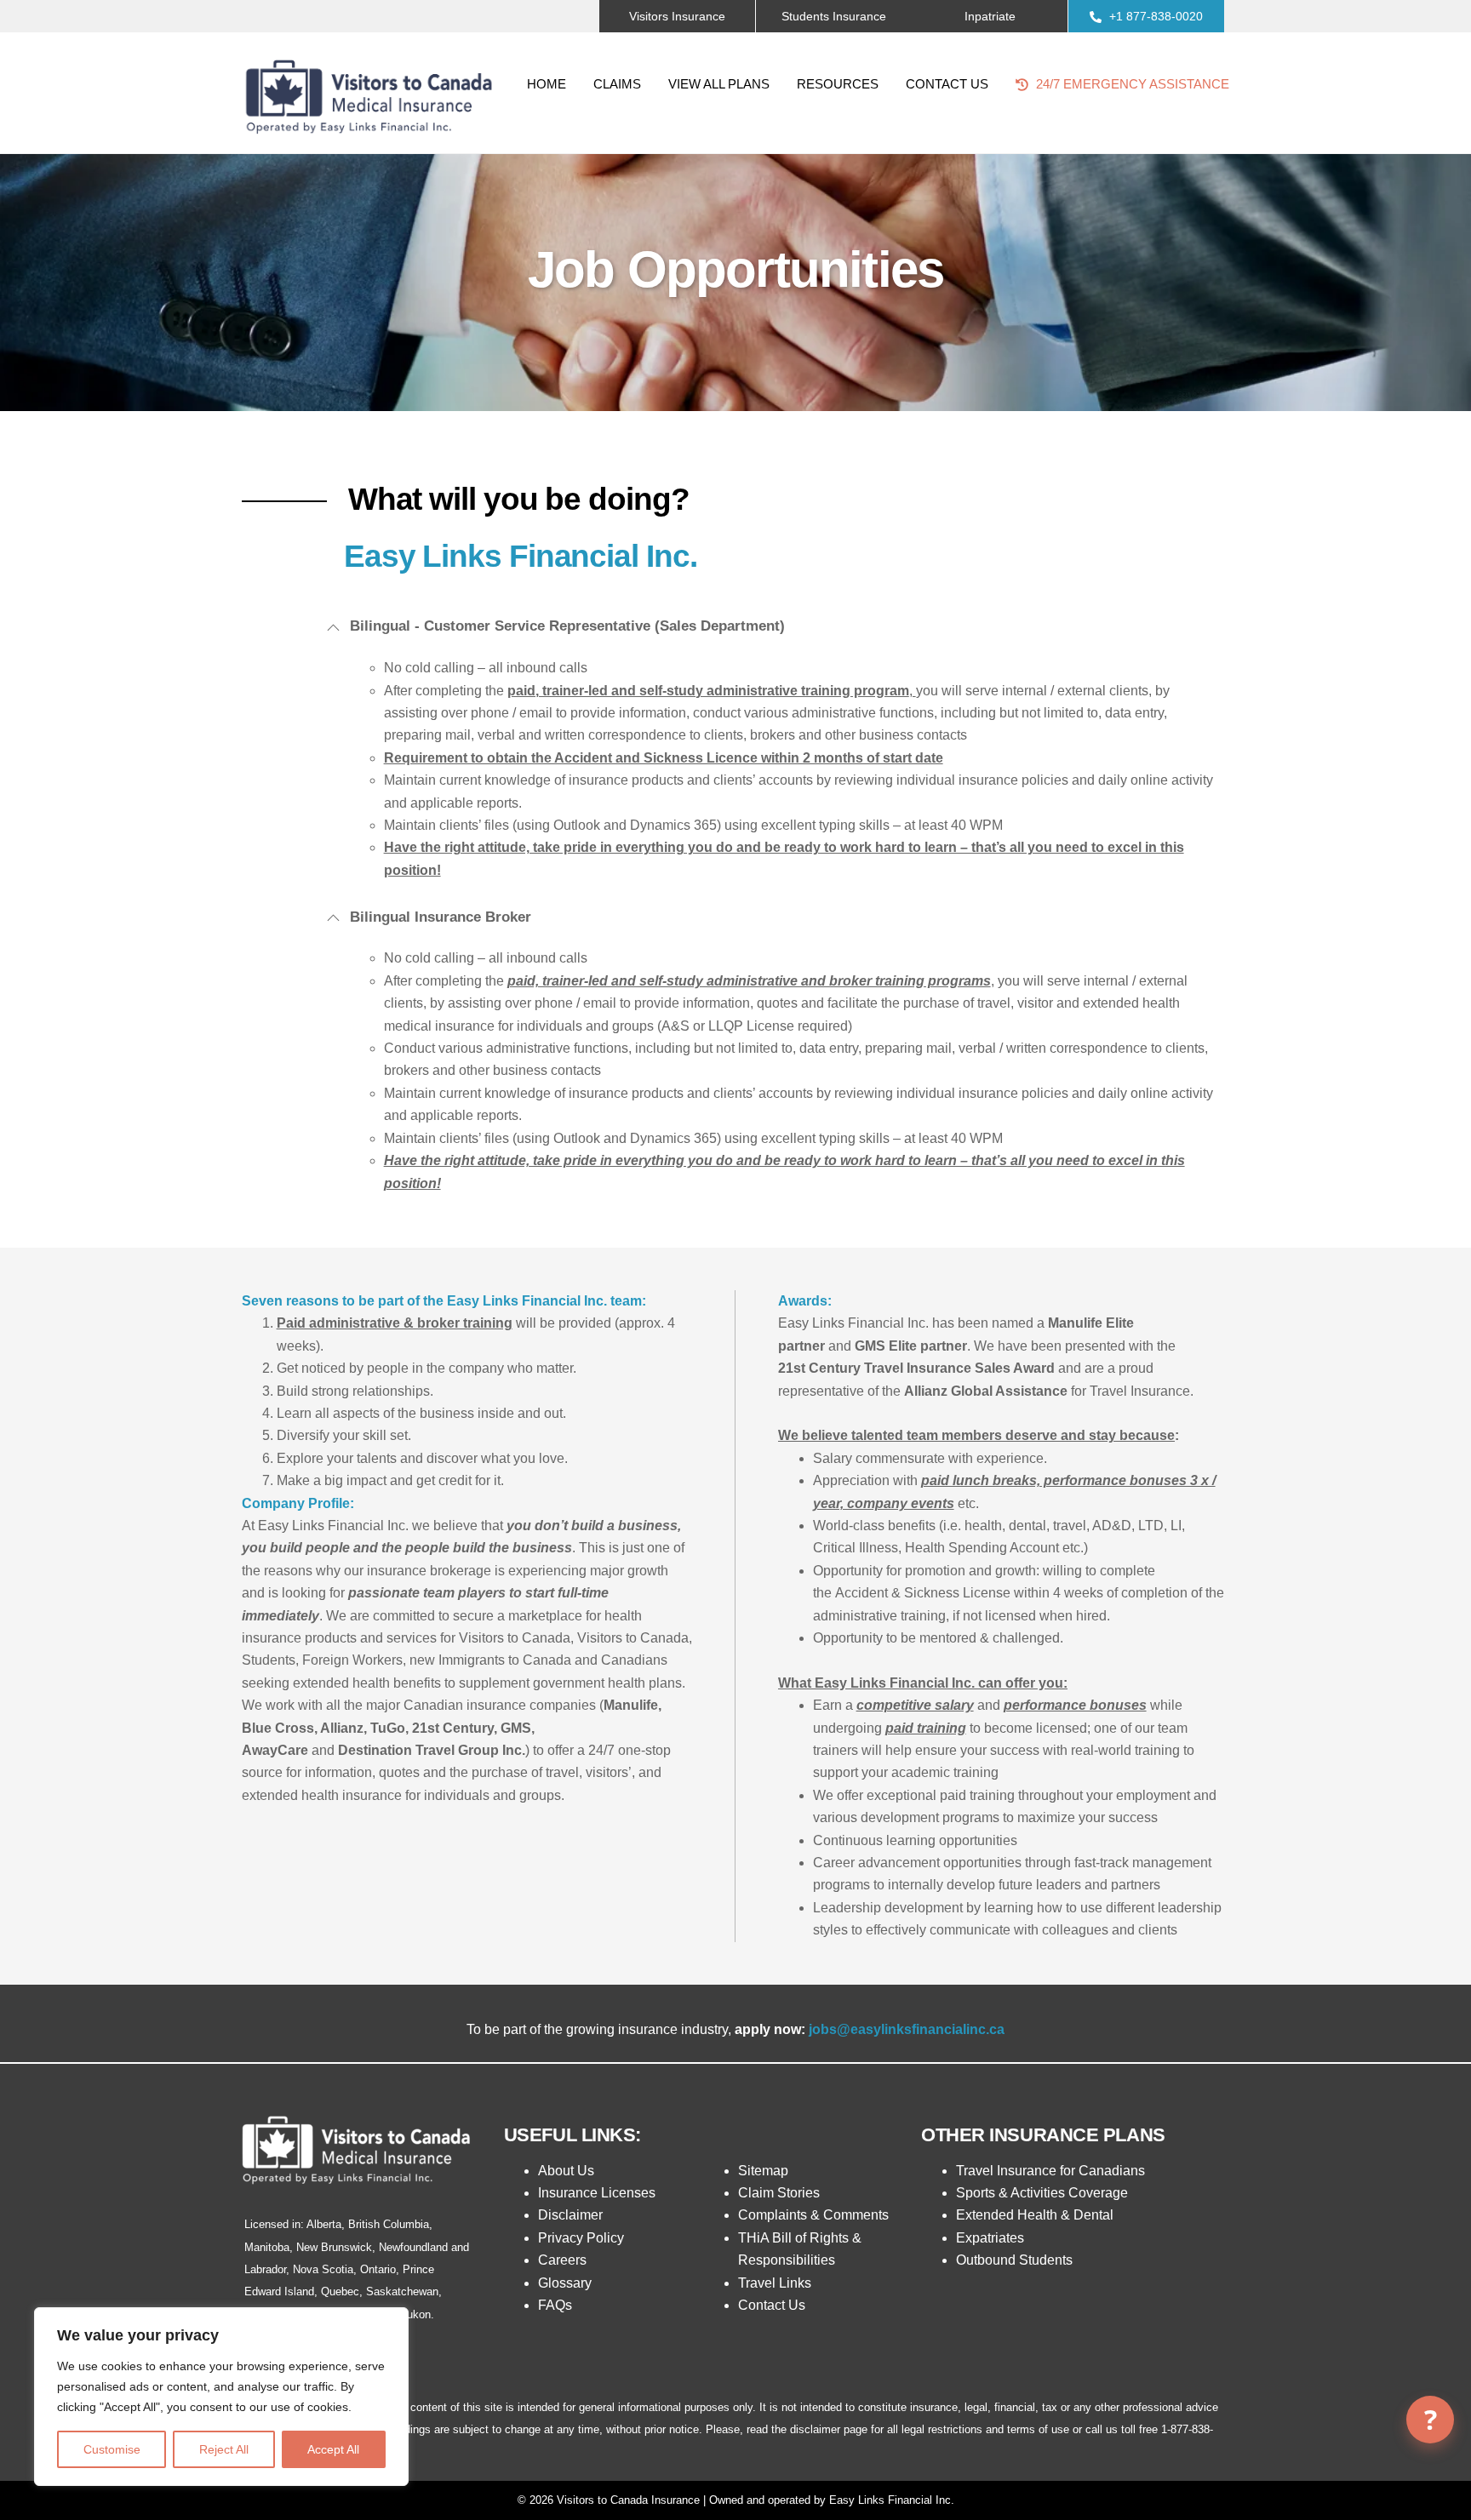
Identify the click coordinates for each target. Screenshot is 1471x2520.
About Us (566, 2171)
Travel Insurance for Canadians (1050, 2171)
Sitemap (763, 2171)
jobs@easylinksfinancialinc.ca (907, 2029)
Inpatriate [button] (990, 16)
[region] (221, 2397)
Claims (617, 84)
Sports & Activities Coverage (1042, 2193)
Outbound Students (1014, 2260)
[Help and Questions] (1430, 2420)
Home (547, 84)
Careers (562, 2260)
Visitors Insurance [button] (677, 16)
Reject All (224, 2449)
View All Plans (719, 84)
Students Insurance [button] (834, 16)
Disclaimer (570, 2215)
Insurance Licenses (597, 2193)
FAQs (555, 2305)
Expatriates (990, 2238)
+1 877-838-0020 (1154, 16)
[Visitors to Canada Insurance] (369, 139)
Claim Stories (779, 2193)
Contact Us (947, 84)
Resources (838, 84)
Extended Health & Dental (1035, 2215)
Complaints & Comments (813, 2215)
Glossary (565, 2283)
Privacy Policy (581, 2238)
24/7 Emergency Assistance (1131, 84)
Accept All (333, 2449)
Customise (112, 2449)
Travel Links (775, 2283)
